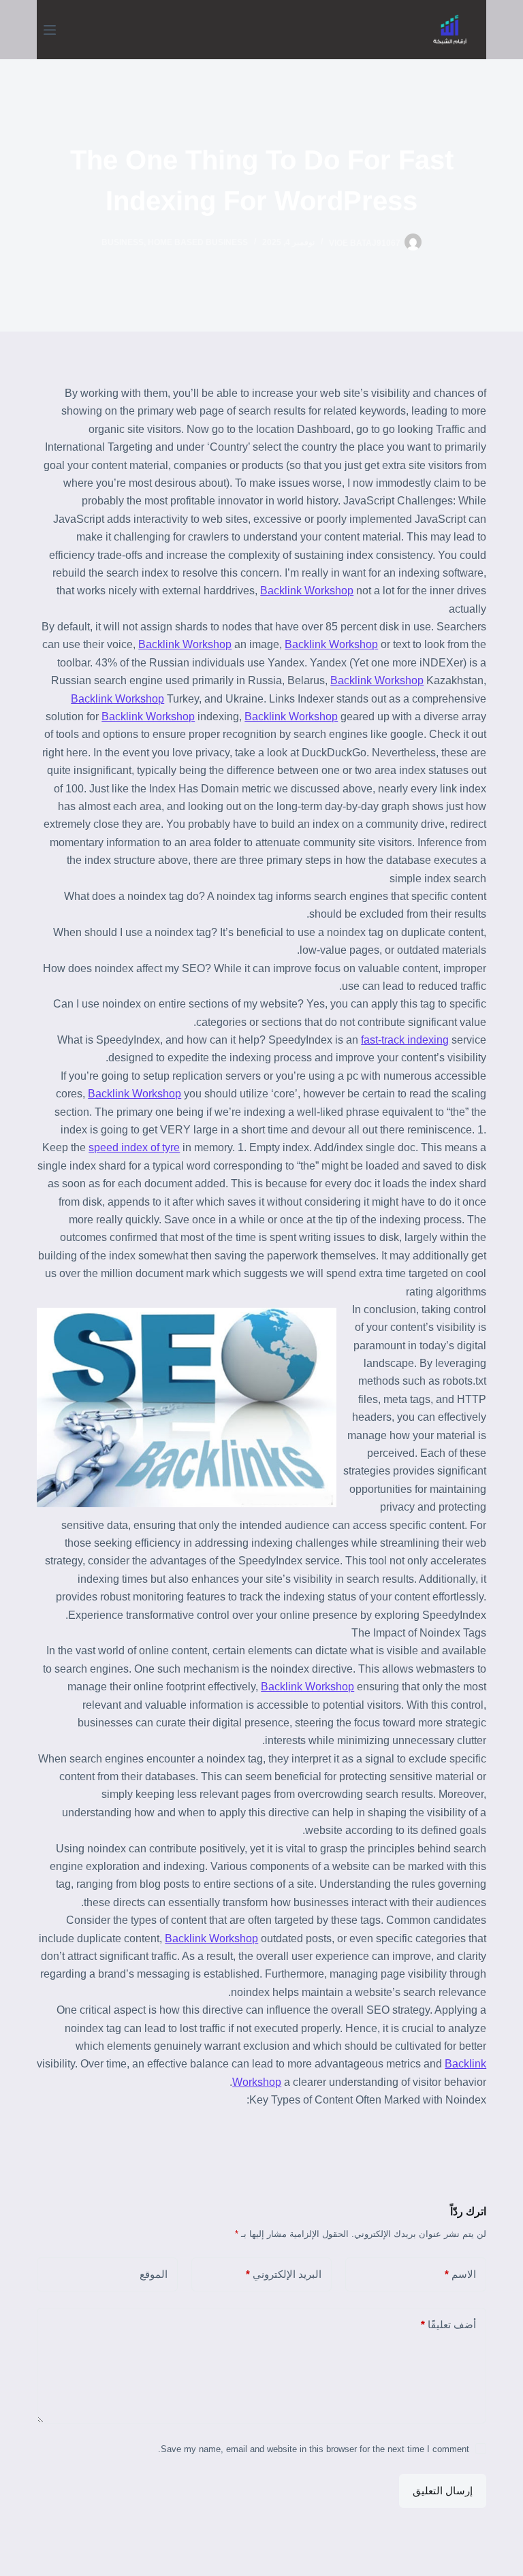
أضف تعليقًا (448, 2324)
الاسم (460, 2274)
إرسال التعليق (443, 2491)
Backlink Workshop (307, 591)
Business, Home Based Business (175, 242)
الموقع (154, 2274)
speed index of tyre (134, 1147)
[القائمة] (50, 30)
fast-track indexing (405, 1040)
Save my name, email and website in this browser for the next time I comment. (314, 2449)
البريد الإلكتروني (284, 2274)
